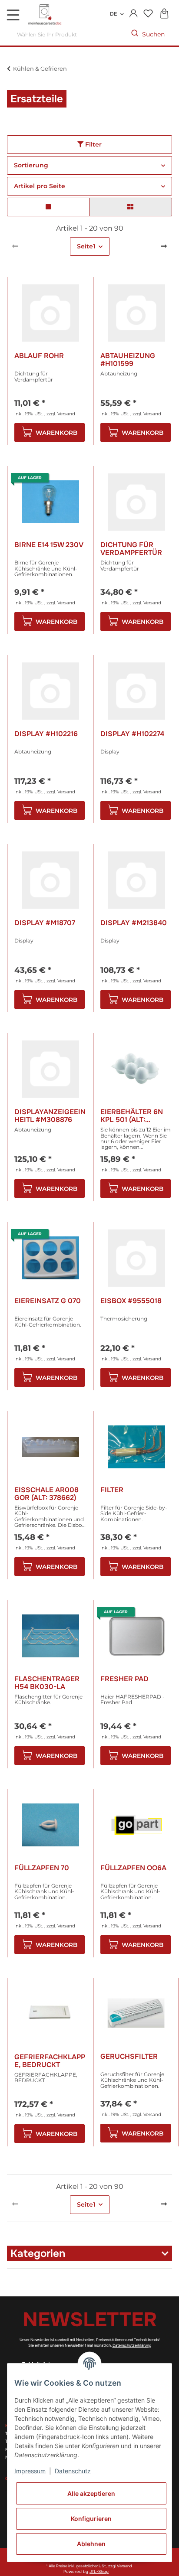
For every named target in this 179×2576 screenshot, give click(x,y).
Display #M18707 (45, 923)
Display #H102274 (132, 734)
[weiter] (164, 247)
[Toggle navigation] (13, 15)
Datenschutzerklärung (132, 2345)
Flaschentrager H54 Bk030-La (47, 1683)
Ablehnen (91, 2544)
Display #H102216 (46, 734)
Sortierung (31, 165)
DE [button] (113, 14)
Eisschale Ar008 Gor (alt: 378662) (46, 1494)
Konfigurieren (91, 2519)
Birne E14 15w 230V (49, 545)
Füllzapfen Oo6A (133, 1868)
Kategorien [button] (38, 2253)
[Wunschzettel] (148, 14)
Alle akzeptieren (91, 2493)
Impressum (30, 2471)
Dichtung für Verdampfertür (131, 549)
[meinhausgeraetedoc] (46, 15)
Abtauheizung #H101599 (128, 360)
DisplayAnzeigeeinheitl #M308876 (50, 1116)
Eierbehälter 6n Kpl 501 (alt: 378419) (132, 1116)
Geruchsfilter (129, 2057)
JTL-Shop (99, 2572)
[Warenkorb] (164, 14)
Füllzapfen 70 (42, 1868)
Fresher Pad (124, 1679)
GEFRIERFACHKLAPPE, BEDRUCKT (50, 2061)
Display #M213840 (134, 923)
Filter (93, 144)
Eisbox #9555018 (131, 1301)
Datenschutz (73, 2471)
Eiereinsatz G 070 (48, 1301)
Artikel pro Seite (40, 186)
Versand (66, 414)
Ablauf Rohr (39, 356)
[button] (134, 14)
